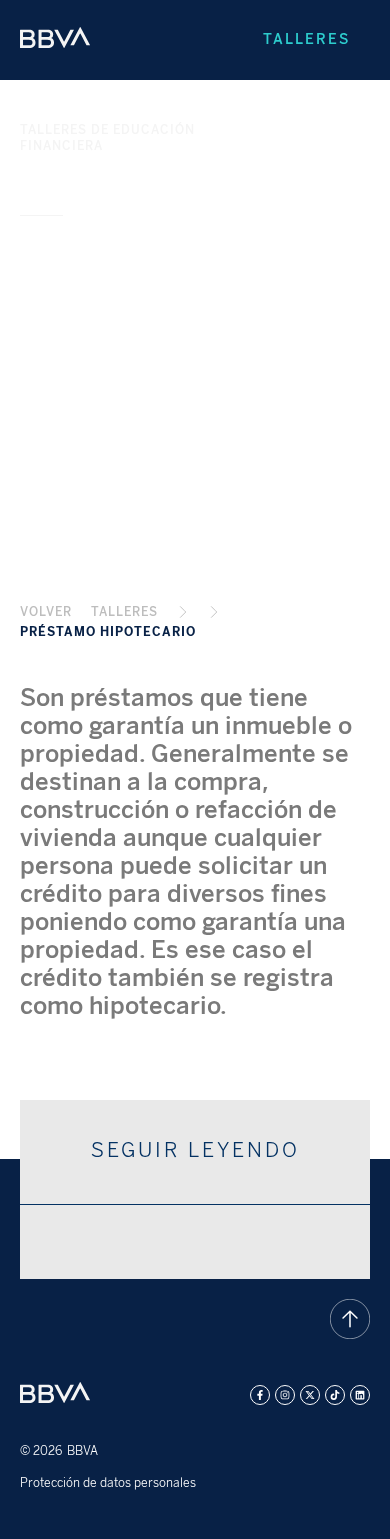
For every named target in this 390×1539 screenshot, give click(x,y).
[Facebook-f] (260, 1395)
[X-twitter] (310, 1395)
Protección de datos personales (108, 1483)
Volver (46, 612)
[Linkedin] (360, 1395)
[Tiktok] (335, 1395)
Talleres (306, 39)
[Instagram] (285, 1395)
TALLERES (124, 612)
